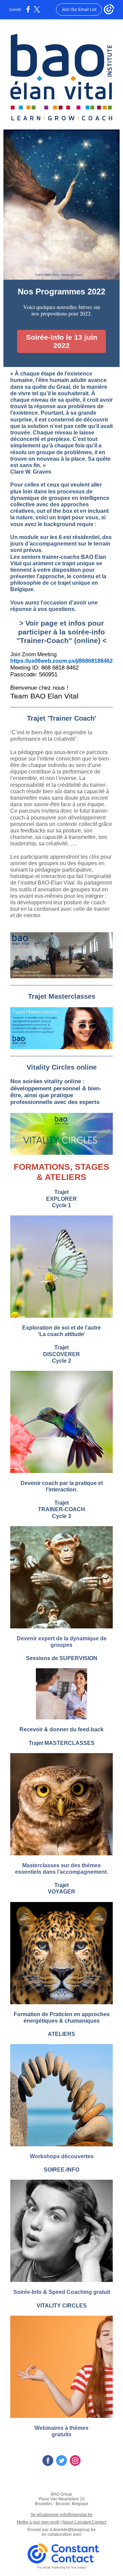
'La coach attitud (59, 1334)
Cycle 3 (61, 1516)
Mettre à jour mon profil (38, 2522)
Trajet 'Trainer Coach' (62, 718)
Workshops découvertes (62, 2156)
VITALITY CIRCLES (62, 2306)
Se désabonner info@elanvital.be (61, 2515)
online (87, 1067)
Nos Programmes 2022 (61, 292)
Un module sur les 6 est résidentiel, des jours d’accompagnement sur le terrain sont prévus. (61, 544)
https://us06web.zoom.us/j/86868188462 (61, 661)
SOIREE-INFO (61, 2170)
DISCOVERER (61, 1354)
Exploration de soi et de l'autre (61, 1328)
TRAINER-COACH (61, 1509)
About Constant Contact (84, 2522)
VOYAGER (61, 1892)
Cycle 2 (61, 1361)
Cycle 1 (61, 1205)
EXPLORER (61, 1199)
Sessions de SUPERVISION (62, 1658)
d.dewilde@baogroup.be (73, 2530)
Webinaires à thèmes (61, 2428)
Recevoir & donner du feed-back (61, 1729)
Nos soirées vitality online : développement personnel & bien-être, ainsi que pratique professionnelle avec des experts (56, 1092)
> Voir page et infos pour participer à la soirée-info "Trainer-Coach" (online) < (61, 632)
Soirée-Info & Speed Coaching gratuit (62, 2292)
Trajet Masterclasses (62, 996)
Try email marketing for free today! (62, 2567)
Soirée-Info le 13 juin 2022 (62, 341)
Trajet (61, 1192)
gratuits (61, 2434)
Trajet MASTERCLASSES (62, 1743)
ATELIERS (61, 2034)
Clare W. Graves (31, 472)
